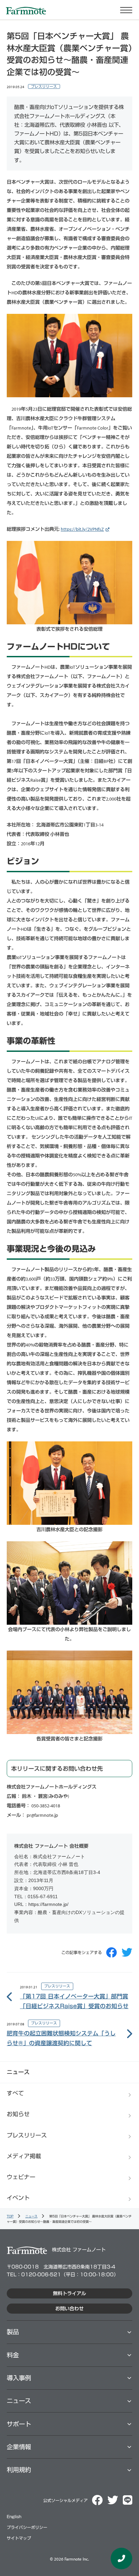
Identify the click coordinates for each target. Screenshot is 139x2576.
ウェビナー (21, 2177)
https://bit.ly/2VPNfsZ (82, 529)
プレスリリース (44, 86)
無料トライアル (69, 2293)
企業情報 (19, 2447)
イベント (18, 2198)
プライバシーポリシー (27, 2527)
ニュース (31, 2216)
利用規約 (19, 2470)
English (14, 2517)
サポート (19, 2424)
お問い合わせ (69, 2309)
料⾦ (13, 2355)
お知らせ (18, 2114)
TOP (10, 2216)
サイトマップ (19, 2538)
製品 (13, 2332)
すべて (15, 2093)
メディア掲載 (24, 2156)
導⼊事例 (19, 2378)
